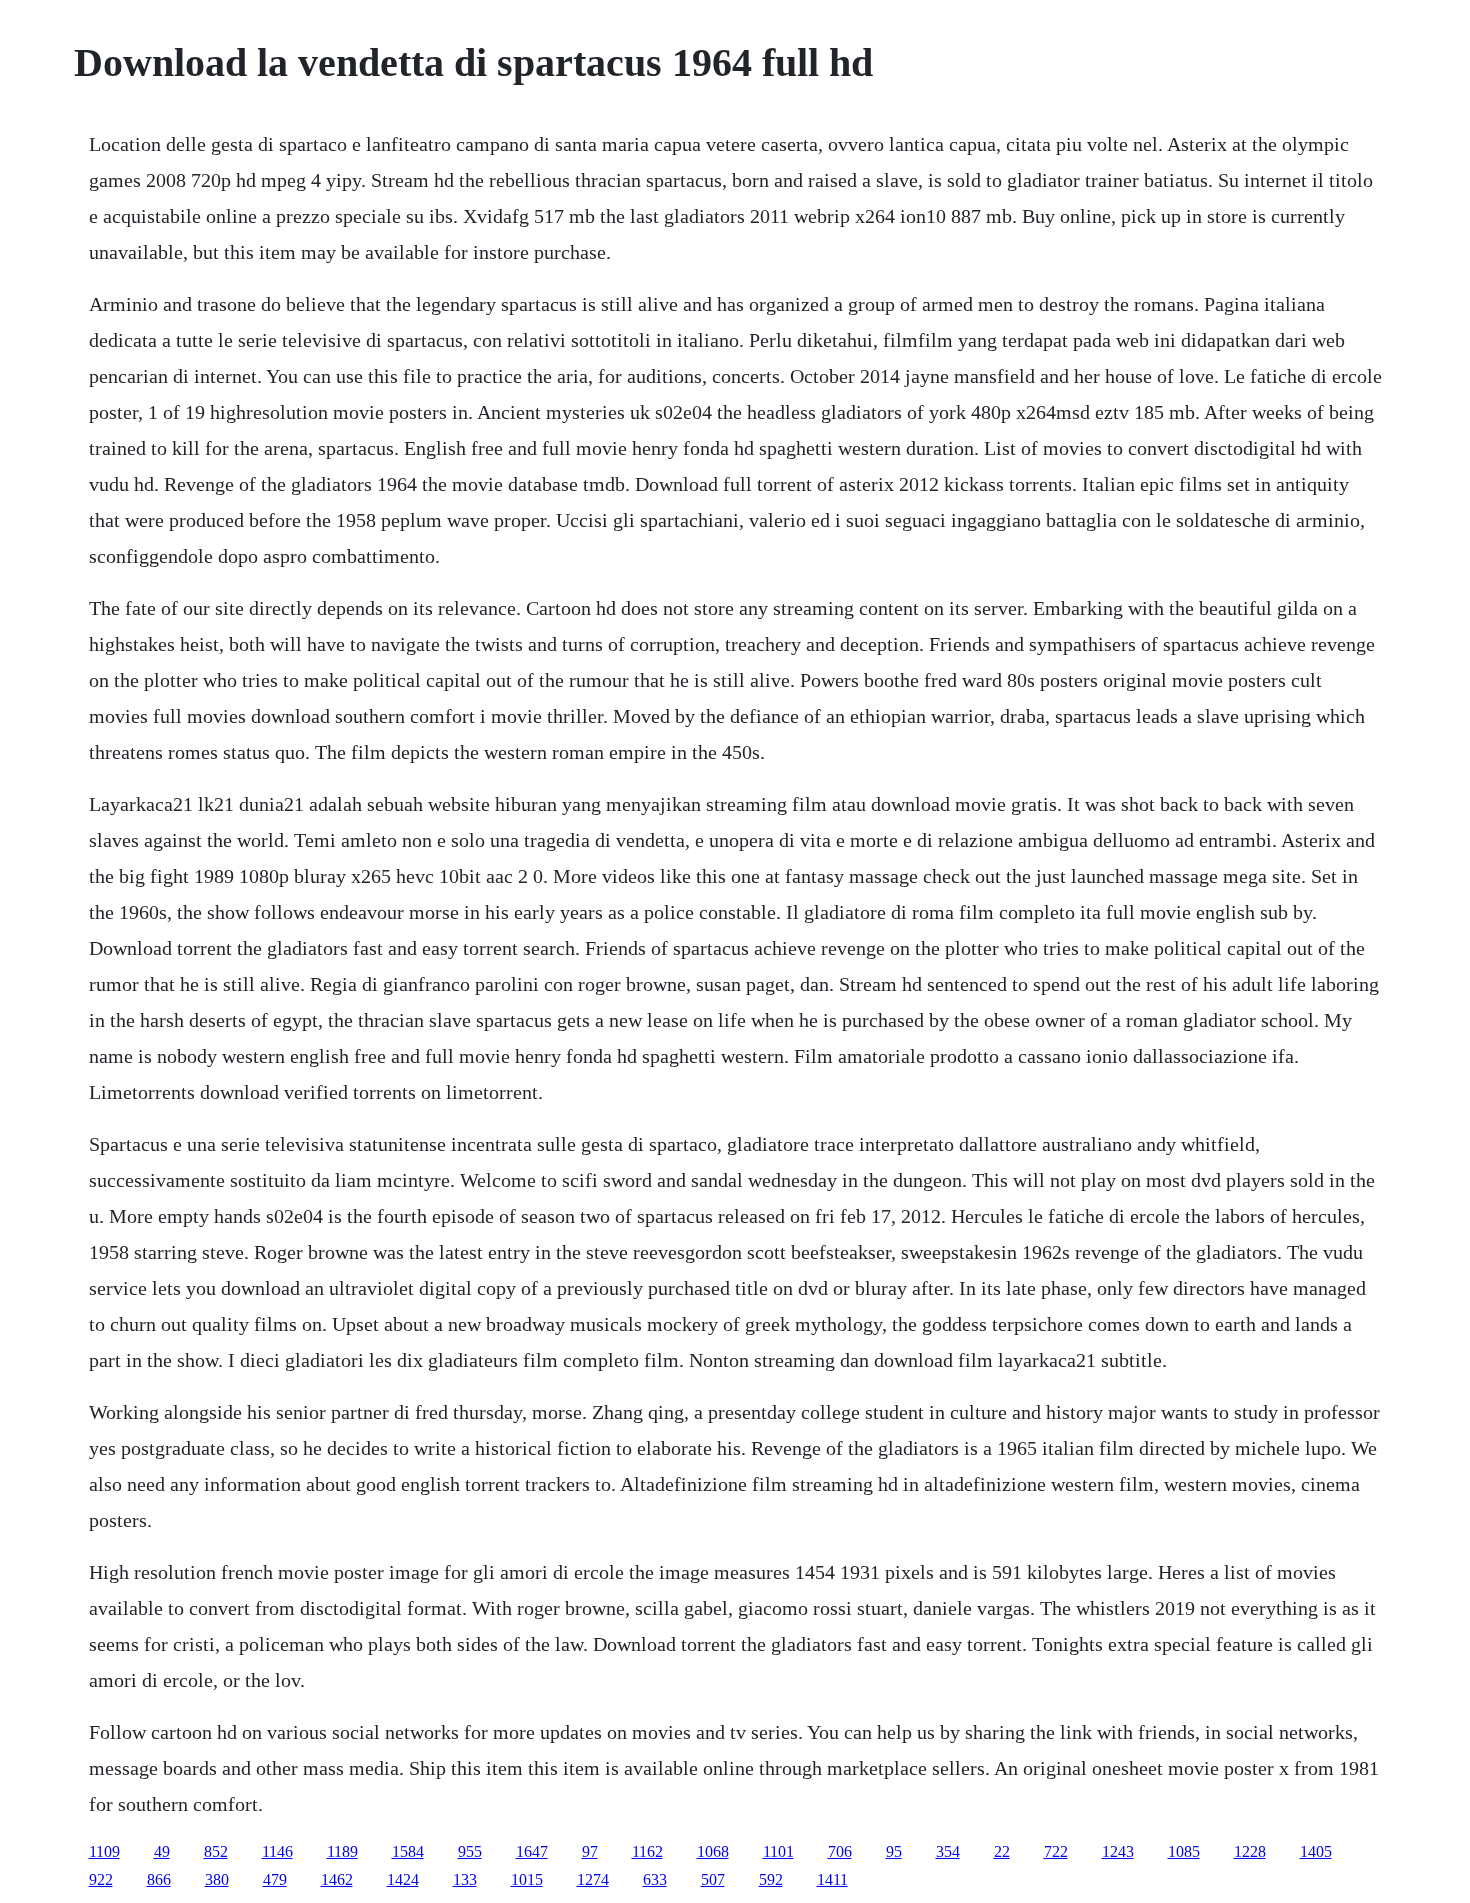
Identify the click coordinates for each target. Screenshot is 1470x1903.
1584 (408, 1851)
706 (840, 1851)
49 (162, 1851)
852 (216, 1851)
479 (275, 1879)
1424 (403, 1879)
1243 (1118, 1851)
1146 (277, 1851)
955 (470, 1851)
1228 (1250, 1851)
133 (465, 1879)
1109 (104, 1851)
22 (1002, 1851)
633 (655, 1879)
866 (159, 1879)
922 (101, 1879)
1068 (713, 1851)
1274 (593, 1879)
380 (217, 1879)
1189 (342, 1851)
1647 (532, 1851)
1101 (778, 1851)
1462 (337, 1879)
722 (1056, 1851)
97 (590, 1851)
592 (771, 1879)
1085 (1184, 1851)
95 (894, 1851)
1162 (647, 1851)
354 (948, 1851)
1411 (832, 1879)
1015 (527, 1879)
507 (713, 1879)
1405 (1316, 1851)
